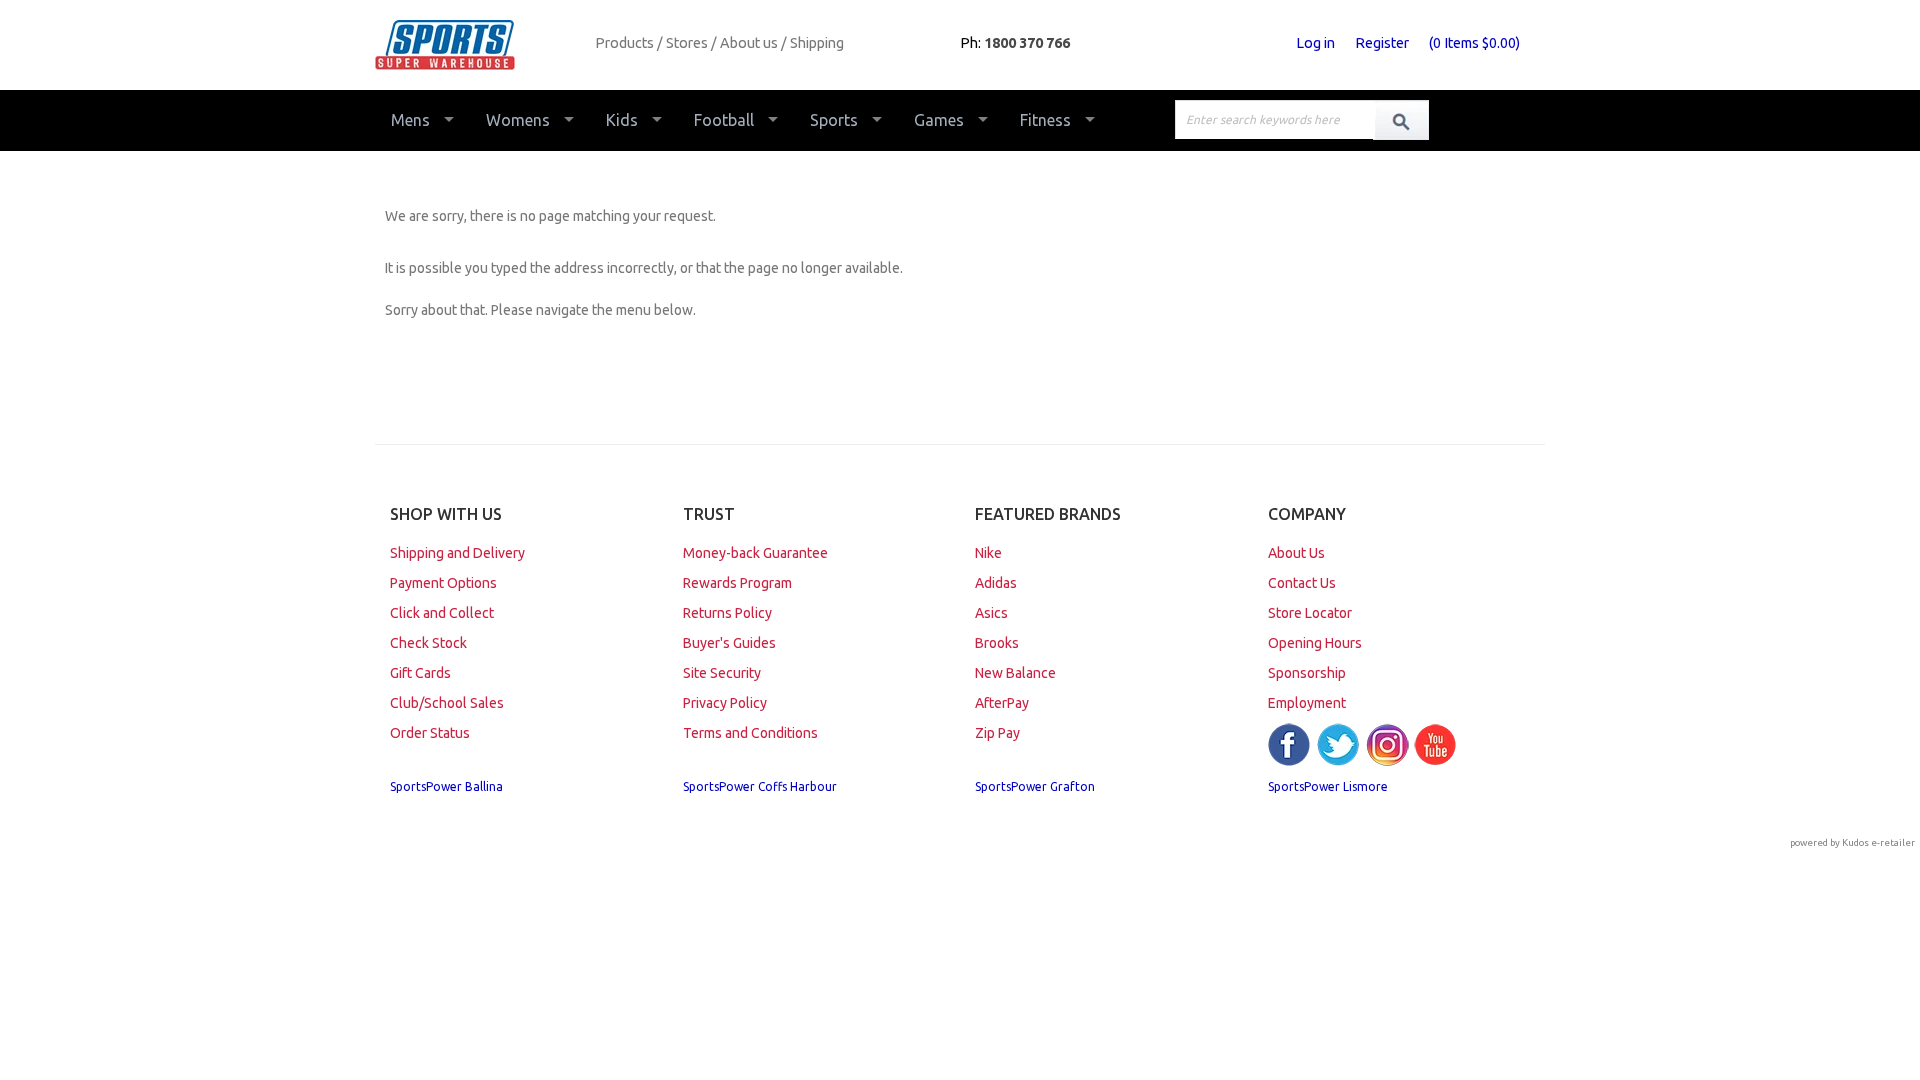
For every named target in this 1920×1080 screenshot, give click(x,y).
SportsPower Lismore (1328, 786)
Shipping (817, 43)
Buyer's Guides (729, 643)
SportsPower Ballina (446, 786)
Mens (410, 120)
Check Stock (428, 643)
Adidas (996, 583)
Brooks (997, 643)
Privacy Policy (725, 703)
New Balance (1015, 673)
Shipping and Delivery (457, 553)
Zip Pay (997, 733)
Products (624, 43)
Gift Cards (420, 673)
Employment (1307, 703)
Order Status (430, 733)
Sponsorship (1307, 673)
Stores (687, 43)
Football (724, 120)
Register (1382, 43)
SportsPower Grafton (1035, 786)
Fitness (1045, 120)
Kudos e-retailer (1878, 842)
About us (749, 43)
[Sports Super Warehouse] (477, 45)
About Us (1296, 553)
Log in (1315, 43)
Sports (834, 120)
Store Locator (1310, 613)
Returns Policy (727, 613)
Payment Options (443, 583)
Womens (518, 120)
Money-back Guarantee (755, 553)
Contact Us (1302, 583)
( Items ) (1474, 43)
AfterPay (1002, 703)
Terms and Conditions (750, 733)
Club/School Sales (447, 703)
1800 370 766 (1027, 43)
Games (939, 120)
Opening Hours (1315, 643)
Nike (988, 553)
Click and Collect (442, 613)
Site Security (722, 673)
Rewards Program (737, 583)
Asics (991, 613)
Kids (622, 120)
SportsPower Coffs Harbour (760, 786)
